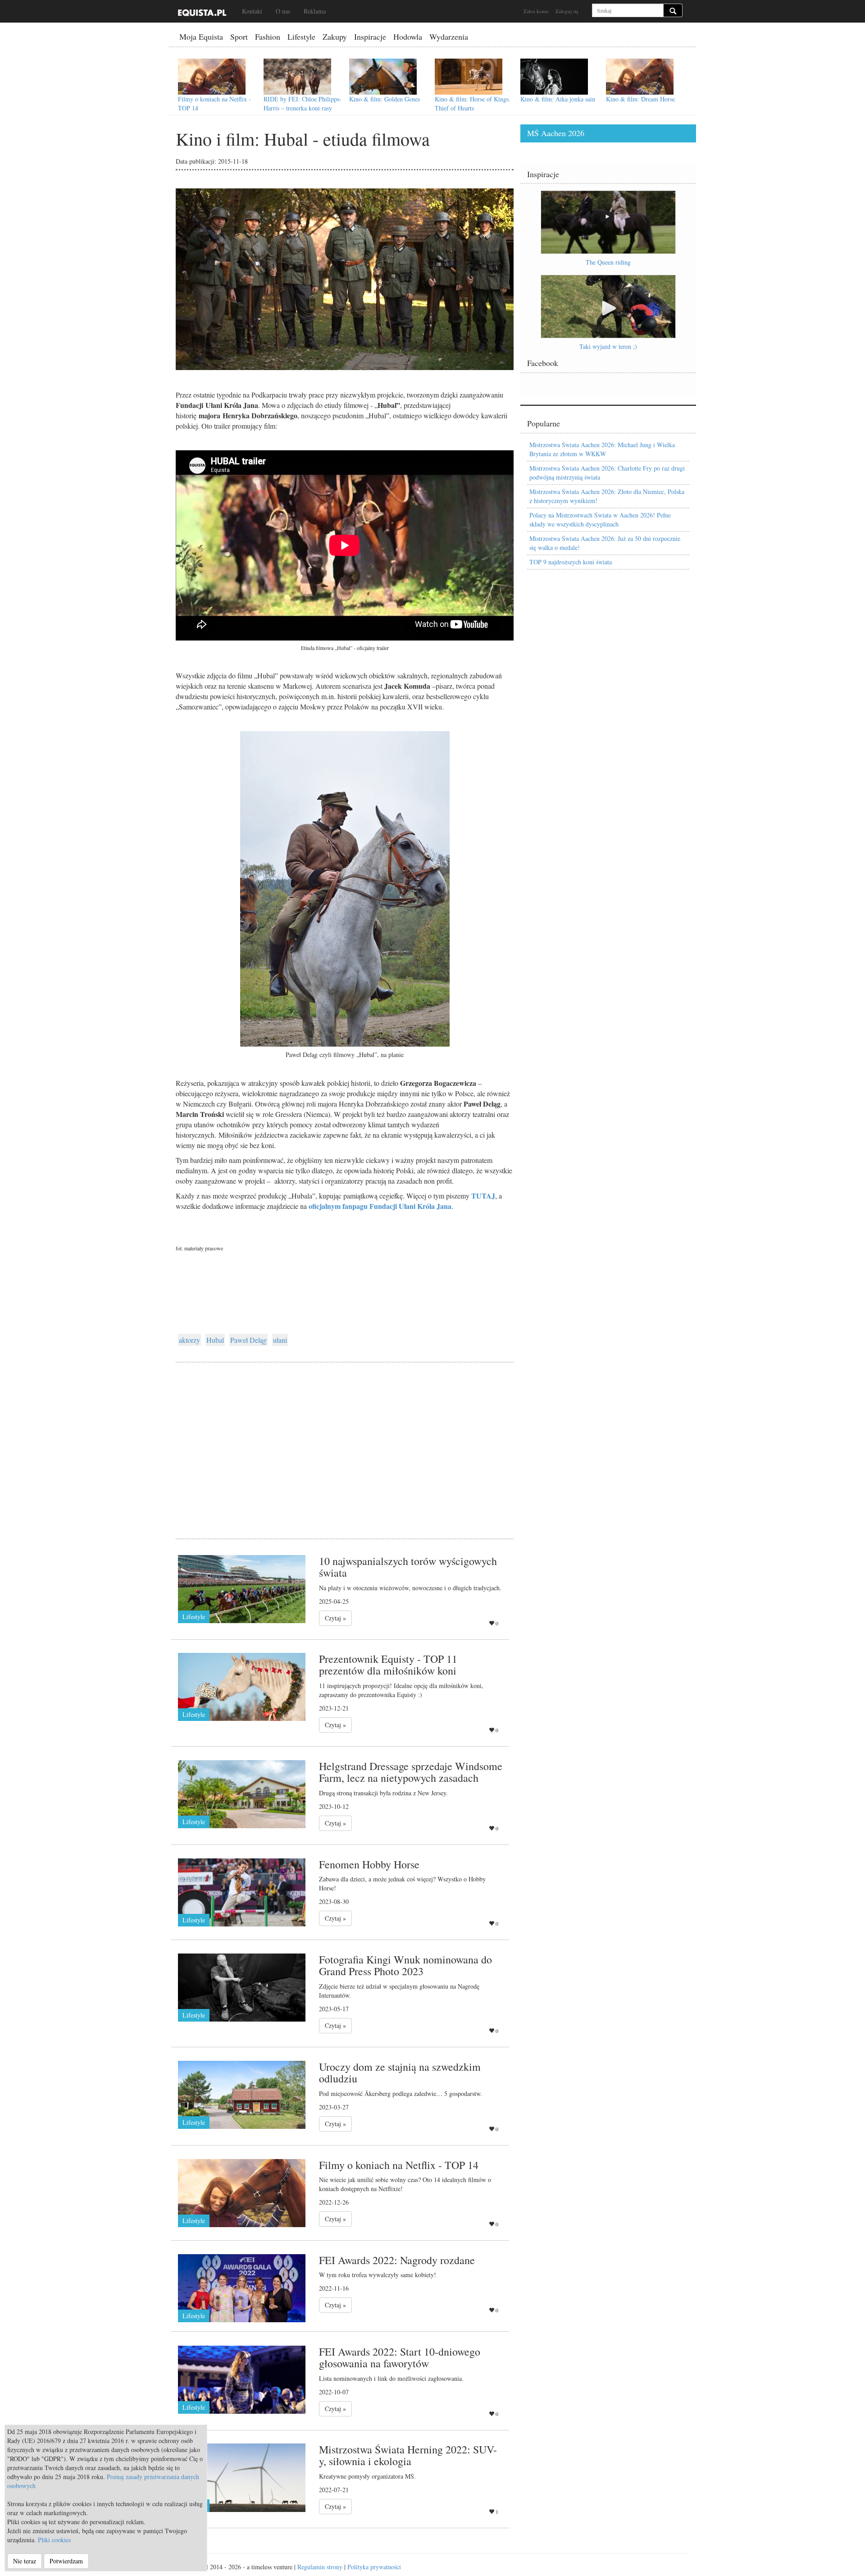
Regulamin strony (320, 2567)
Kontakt (252, 11)
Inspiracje (370, 37)
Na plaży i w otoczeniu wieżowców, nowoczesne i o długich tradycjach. (410, 1588)
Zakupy (335, 37)
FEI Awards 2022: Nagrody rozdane (397, 2260)
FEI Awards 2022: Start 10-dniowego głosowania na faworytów (400, 2357)
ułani (280, 1340)
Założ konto (536, 11)
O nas (283, 11)
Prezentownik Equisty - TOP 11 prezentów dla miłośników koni (388, 1665)
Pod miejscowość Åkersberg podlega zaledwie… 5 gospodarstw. (401, 2093)
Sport (239, 37)
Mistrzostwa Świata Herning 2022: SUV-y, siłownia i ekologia (408, 2455)
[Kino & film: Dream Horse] (640, 77)
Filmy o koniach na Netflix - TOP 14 (399, 2165)
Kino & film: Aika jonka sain (558, 99)
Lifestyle (301, 37)
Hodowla (408, 37)
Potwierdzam (66, 2561)
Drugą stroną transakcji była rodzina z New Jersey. (383, 1793)
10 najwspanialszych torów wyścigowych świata (408, 1567)
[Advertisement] (345, 1439)
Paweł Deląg (248, 1340)
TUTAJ (483, 1196)
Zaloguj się (567, 11)
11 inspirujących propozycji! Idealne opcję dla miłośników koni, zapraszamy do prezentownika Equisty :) (401, 1690)
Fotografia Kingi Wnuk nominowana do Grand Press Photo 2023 (405, 1965)
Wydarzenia (449, 37)
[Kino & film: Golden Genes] (383, 77)
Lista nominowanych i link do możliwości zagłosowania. (391, 2378)
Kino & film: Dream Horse (640, 99)
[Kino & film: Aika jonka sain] (554, 77)
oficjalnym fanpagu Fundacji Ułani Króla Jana (380, 1206)
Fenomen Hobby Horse (369, 1864)
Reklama (315, 11)
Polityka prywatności (374, 2567)
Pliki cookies (54, 2540)
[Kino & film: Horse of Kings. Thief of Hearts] (469, 77)
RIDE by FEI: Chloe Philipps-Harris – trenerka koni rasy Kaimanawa (303, 108)
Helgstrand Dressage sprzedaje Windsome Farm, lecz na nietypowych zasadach (411, 1772)
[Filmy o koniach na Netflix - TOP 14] (212, 77)
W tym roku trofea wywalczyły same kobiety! (378, 2275)
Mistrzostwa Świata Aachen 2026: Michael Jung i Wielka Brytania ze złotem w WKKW (602, 449)
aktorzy (189, 1340)
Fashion (268, 37)
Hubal (215, 1340)
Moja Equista (201, 37)
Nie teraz (25, 2561)
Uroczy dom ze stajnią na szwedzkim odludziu (400, 2073)
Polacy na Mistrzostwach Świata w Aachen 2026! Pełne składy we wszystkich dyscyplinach (600, 519)
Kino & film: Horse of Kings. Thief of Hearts (473, 103)
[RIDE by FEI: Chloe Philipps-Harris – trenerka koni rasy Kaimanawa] (297, 77)
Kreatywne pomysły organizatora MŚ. (367, 2476)
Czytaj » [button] (335, 1618)
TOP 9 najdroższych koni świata (571, 562)
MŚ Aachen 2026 (556, 133)
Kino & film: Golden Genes (385, 99)
